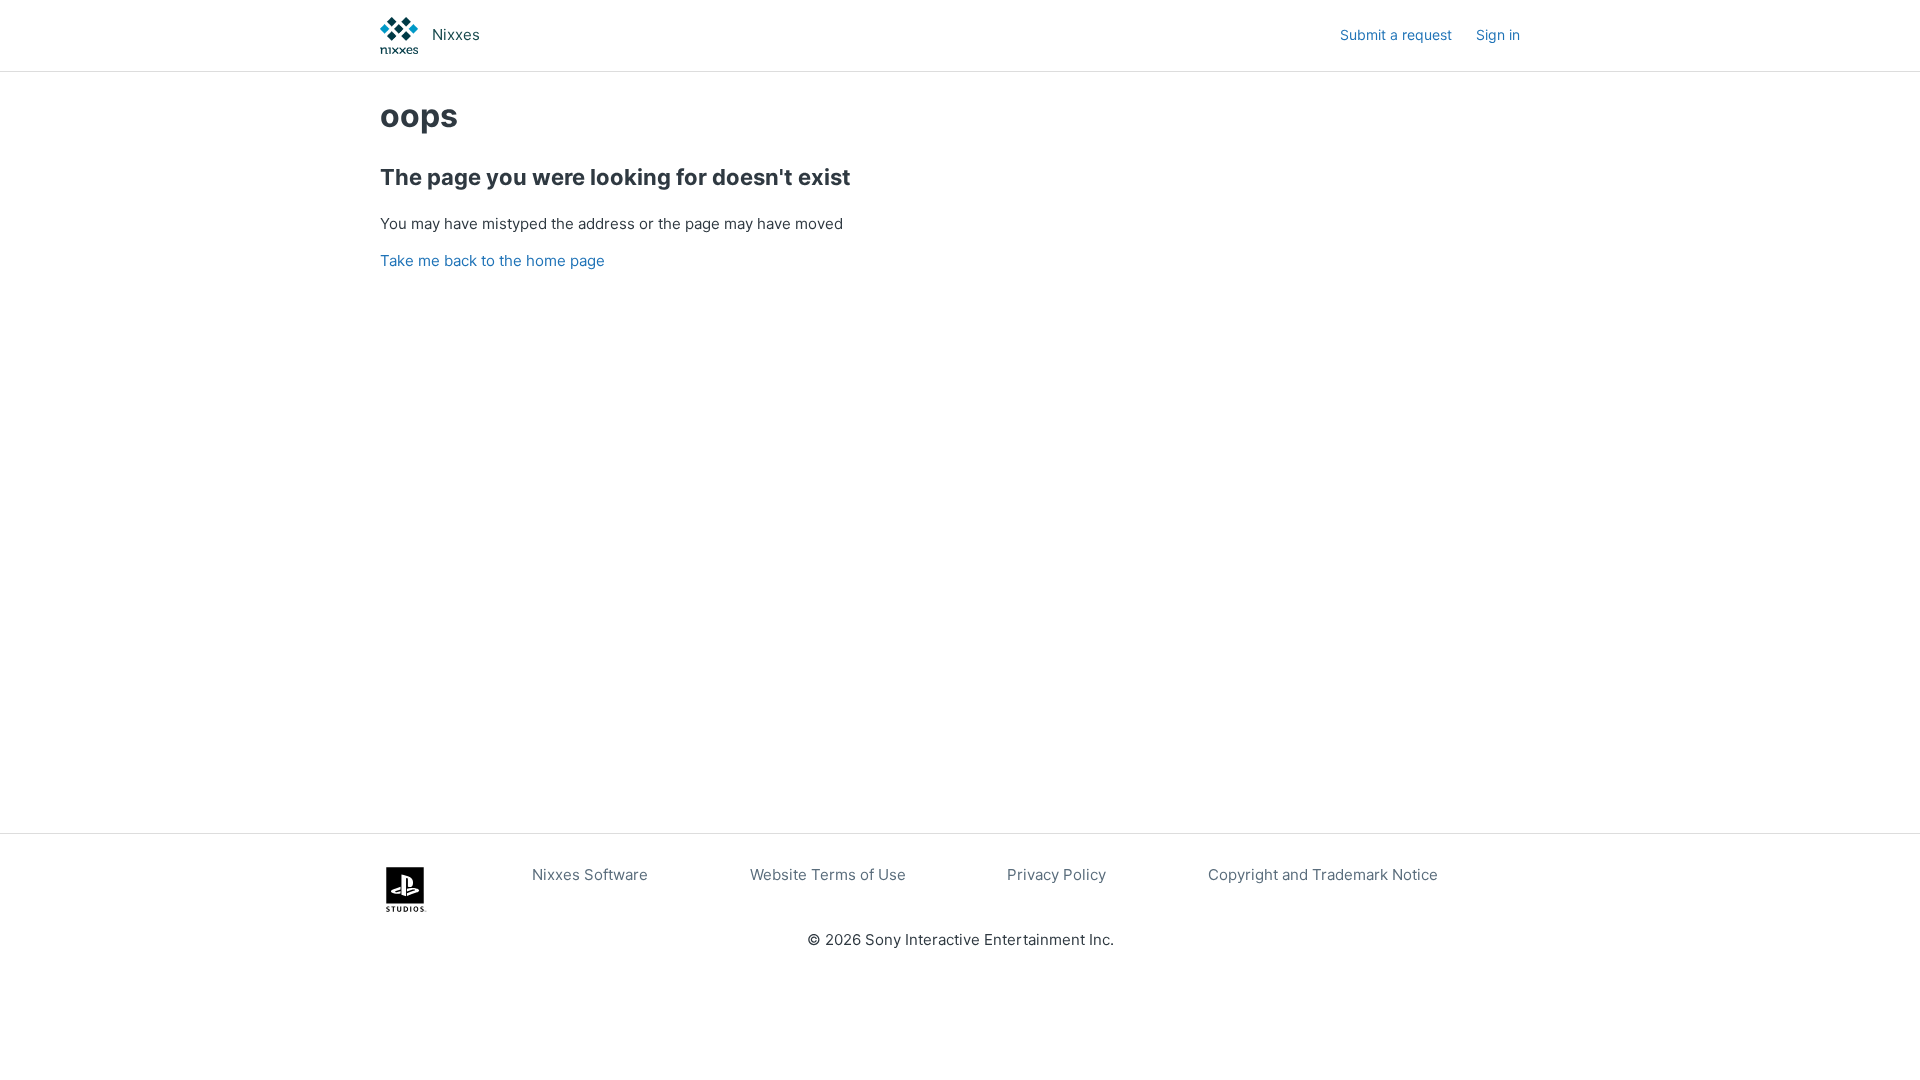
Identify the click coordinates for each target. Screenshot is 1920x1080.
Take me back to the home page (492, 260)
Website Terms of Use (828, 874)
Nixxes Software (590, 874)
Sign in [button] (1498, 34)
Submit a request (1396, 34)
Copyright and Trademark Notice (1323, 874)
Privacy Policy (1056, 874)
